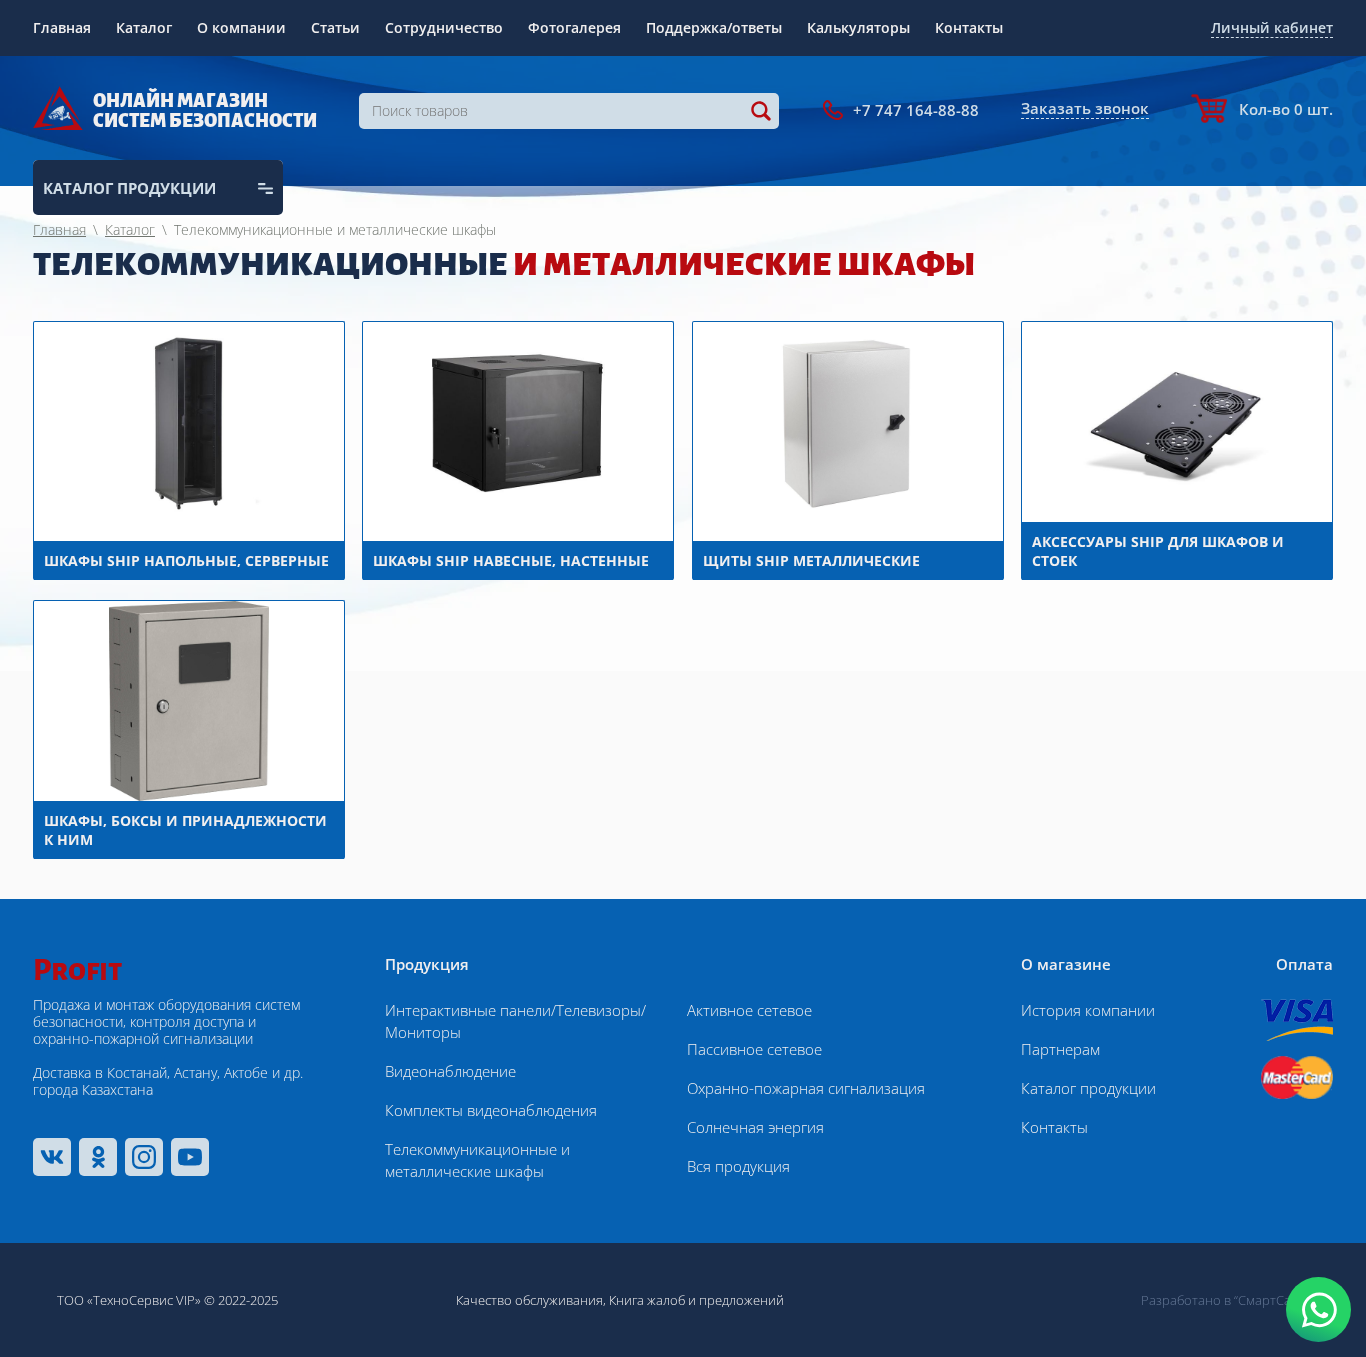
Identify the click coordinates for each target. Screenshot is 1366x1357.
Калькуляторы (858, 27)
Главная (62, 27)
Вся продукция (738, 1166)
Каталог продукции (1088, 1088)
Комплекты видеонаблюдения (491, 1110)
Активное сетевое (749, 1010)
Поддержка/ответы (714, 27)
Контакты (969, 27)
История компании (1088, 1010)
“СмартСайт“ (1271, 1300)
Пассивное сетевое (754, 1049)
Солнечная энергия (755, 1127)
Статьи (335, 27)
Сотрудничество (444, 27)
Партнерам (1060, 1049)
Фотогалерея (574, 27)
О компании (241, 27)
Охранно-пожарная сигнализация (806, 1088)
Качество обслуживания (529, 1300)
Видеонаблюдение (450, 1071)
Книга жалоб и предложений (696, 1300)
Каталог (144, 27)
